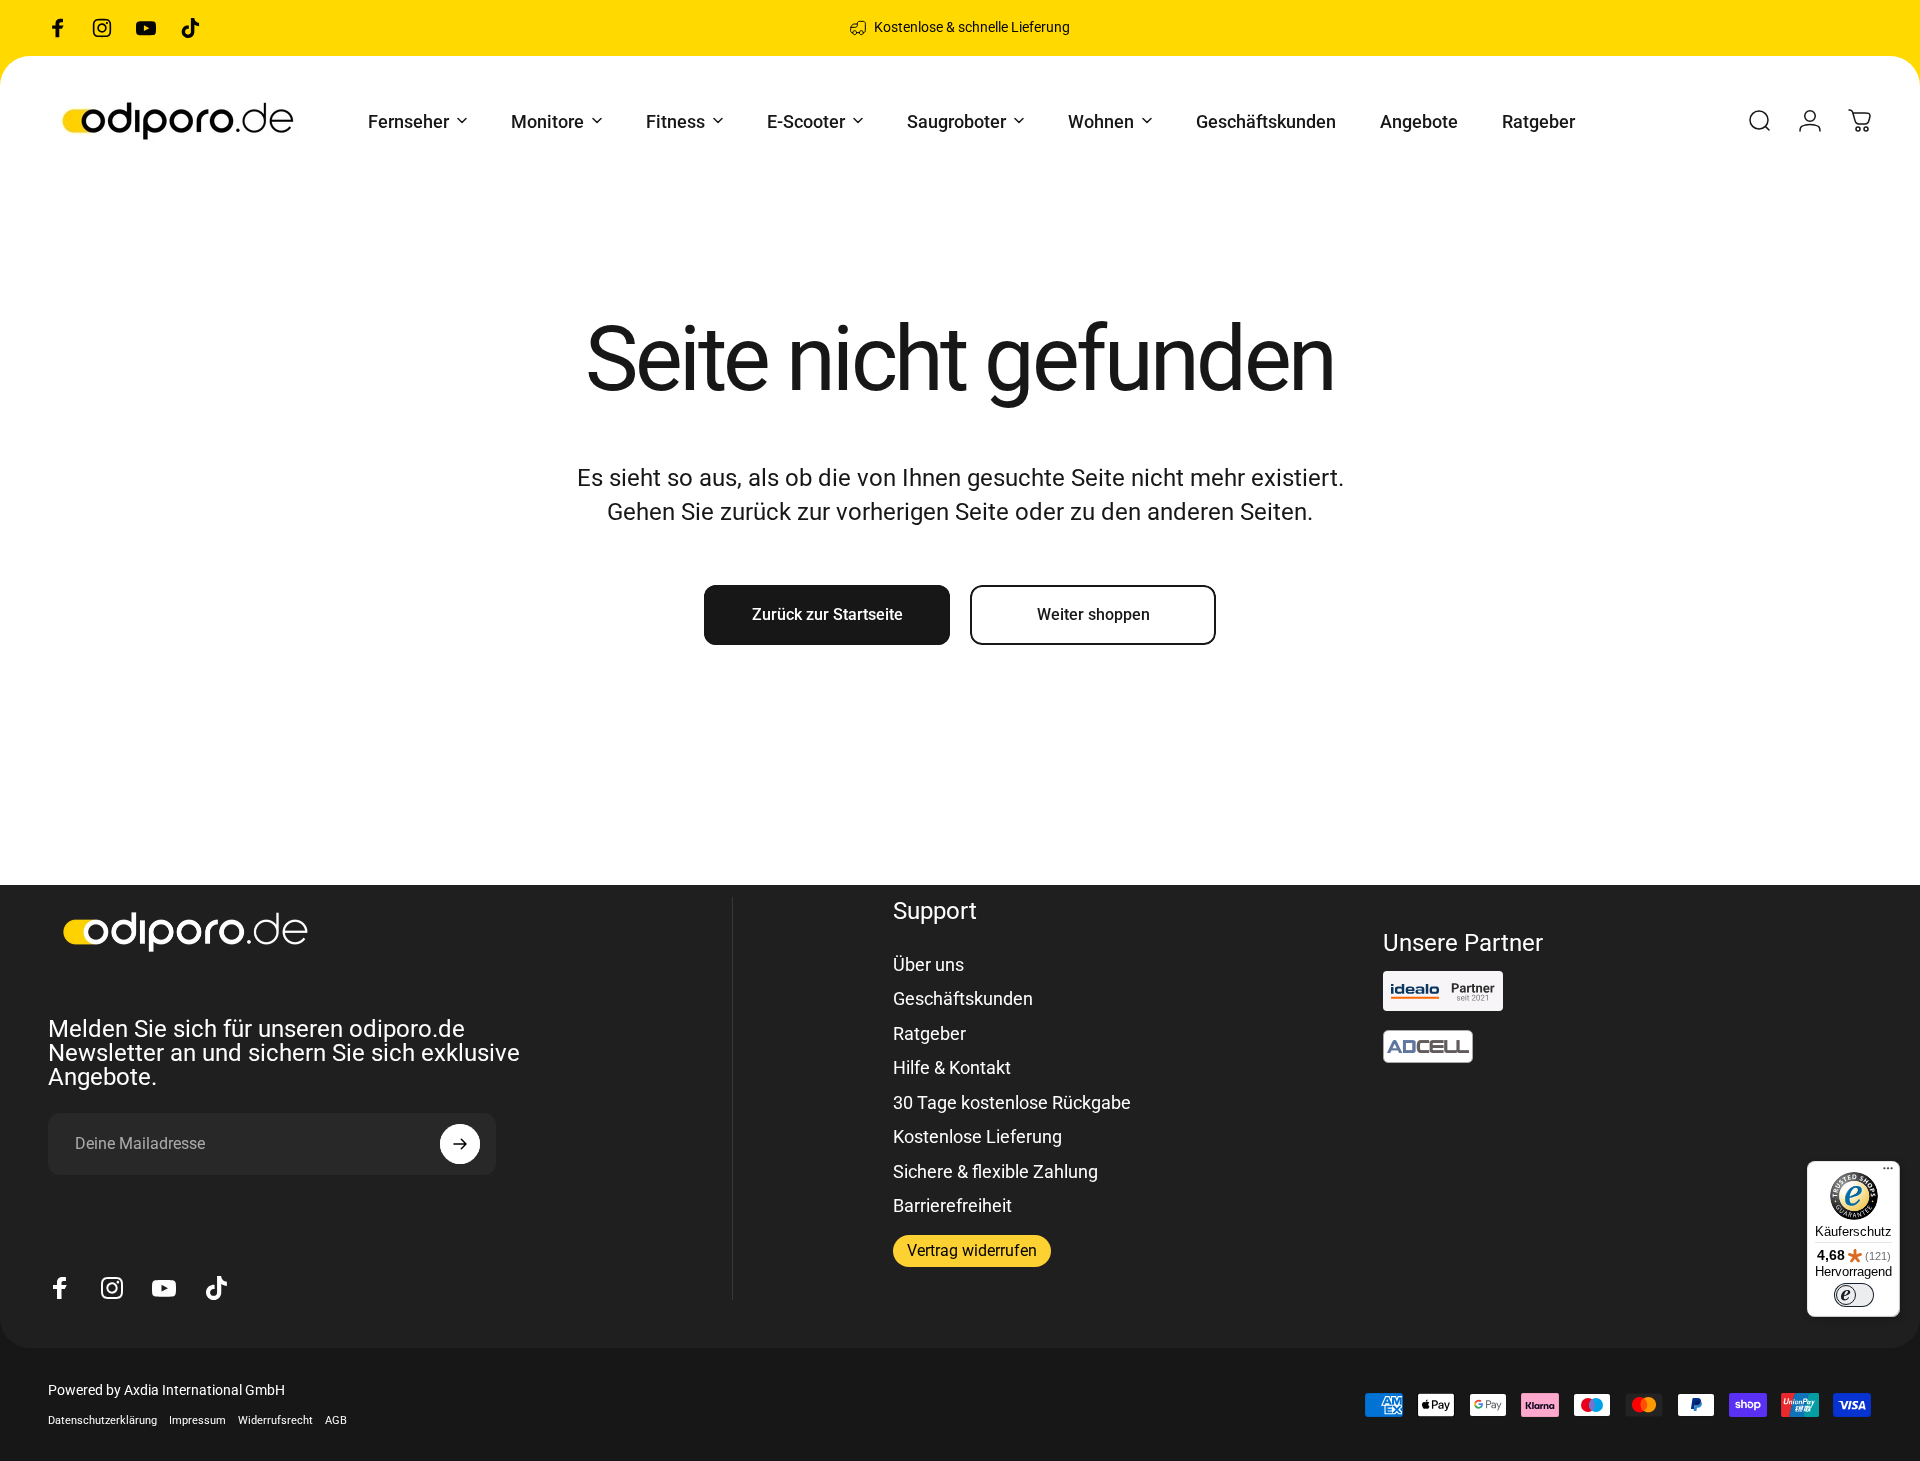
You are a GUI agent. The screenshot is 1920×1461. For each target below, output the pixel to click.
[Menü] (1888, 1173)
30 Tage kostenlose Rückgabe (1012, 1102)
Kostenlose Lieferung (977, 1136)
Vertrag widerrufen (972, 1250)
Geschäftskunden (963, 998)
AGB (336, 1420)
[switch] (1854, 1295)
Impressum (197, 1420)
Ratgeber (929, 1033)
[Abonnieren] (460, 1144)
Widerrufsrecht (275, 1420)
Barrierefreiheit (952, 1205)
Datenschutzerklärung (102, 1420)
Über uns (928, 964)
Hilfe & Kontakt (952, 1067)
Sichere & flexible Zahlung (995, 1171)
